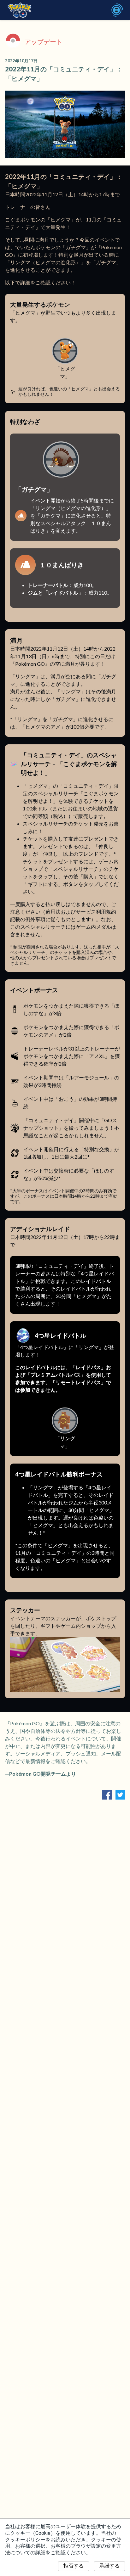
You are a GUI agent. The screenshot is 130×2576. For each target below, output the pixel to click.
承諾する (109, 2566)
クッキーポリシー (25, 2540)
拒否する (74, 2566)
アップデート (44, 42)
